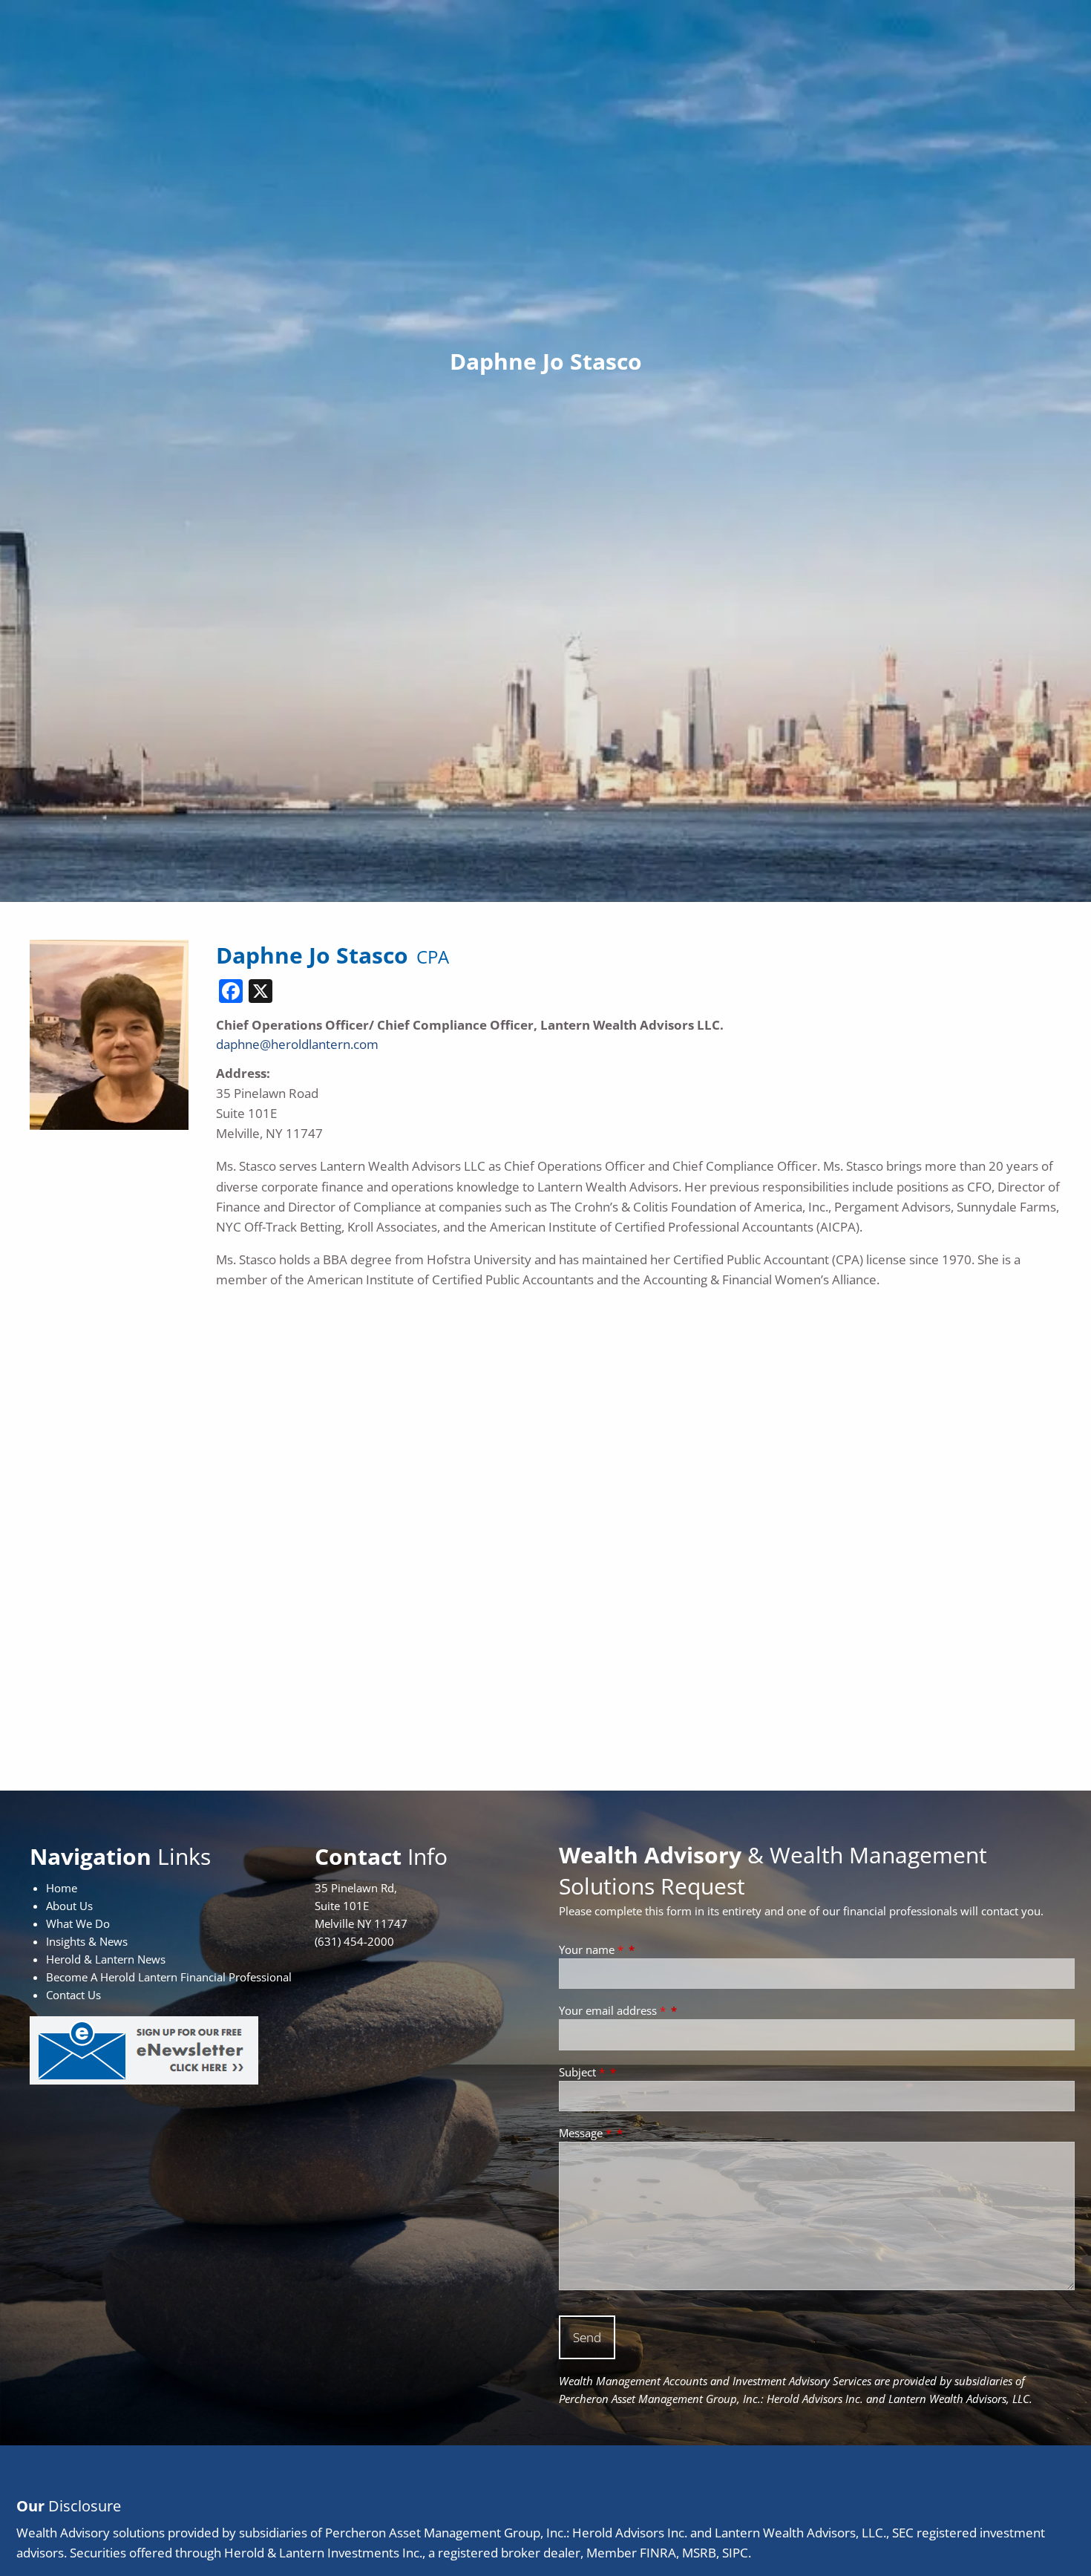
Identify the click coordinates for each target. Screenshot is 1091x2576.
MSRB (699, 2553)
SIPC (735, 2553)
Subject (582, 2072)
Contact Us (73, 1995)
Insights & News (87, 1941)
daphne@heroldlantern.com (297, 1044)
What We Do (78, 1923)
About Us (69, 1906)
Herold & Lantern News (106, 1959)
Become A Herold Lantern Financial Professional (169, 1977)
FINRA (658, 2553)
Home (62, 1888)
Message (585, 2133)
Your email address (612, 2010)
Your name (591, 1949)
